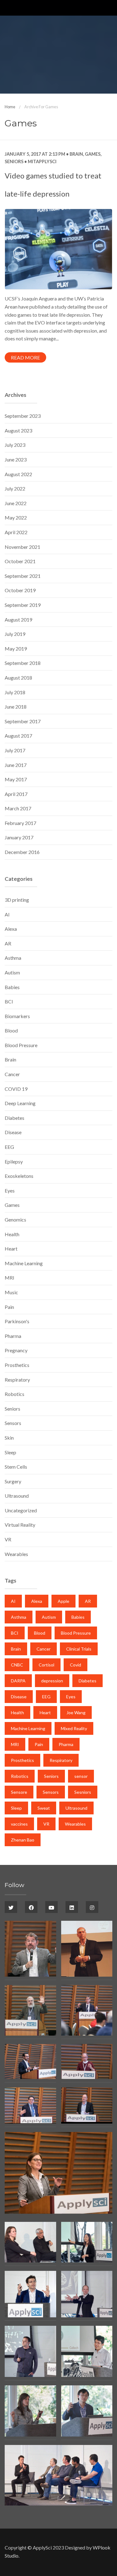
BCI (9, 1001)
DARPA (18, 1681)
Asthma (13, 958)
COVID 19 (16, 1089)
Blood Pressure (21, 1045)
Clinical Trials (79, 1649)
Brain (76, 154)
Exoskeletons (19, 1176)
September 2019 (23, 605)
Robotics (15, 1394)
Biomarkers (17, 1016)
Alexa (11, 929)
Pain (9, 1307)
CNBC (17, 1665)
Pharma (13, 1336)
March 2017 (18, 808)
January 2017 (19, 837)
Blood (11, 1030)
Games (93, 154)
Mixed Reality (74, 1728)
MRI (10, 1278)
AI (7, 914)
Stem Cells (16, 1467)
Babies (12, 987)
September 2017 (23, 721)
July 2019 (15, 634)
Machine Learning (24, 1263)
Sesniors (83, 1792)
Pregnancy (16, 1350)
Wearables (16, 1554)
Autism (12, 972)
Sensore (19, 1792)
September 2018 (23, 663)
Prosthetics (17, 1365)
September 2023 (23, 416)
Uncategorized (21, 1510)
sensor (81, 1776)
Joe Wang (76, 1712)
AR (8, 943)
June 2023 (16, 459)
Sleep (10, 1452)
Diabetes (15, 1118)
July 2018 (15, 692)
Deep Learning (20, 1103)
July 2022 (15, 488)
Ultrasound (17, 1496)
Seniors (14, 161)
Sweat (44, 1808)
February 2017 (20, 823)
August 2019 (18, 620)
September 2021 (23, 576)
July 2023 (15, 445)
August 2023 (18, 430)
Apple (63, 1601)
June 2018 (16, 707)
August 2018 (18, 678)
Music (11, 1292)
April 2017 (16, 794)
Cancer (12, 1074)
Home (10, 107)
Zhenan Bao (23, 1840)
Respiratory (17, 1380)
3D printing (17, 900)
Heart (11, 1249)
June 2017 (16, 765)
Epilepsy (14, 1161)
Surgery (13, 1481)
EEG (9, 1147)
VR (8, 1539)
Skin (9, 1438)
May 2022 (16, 517)
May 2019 (16, 649)
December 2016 (22, 852)
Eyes (10, 1190)
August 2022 (18, 474)
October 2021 (20, 561)
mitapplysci (42, 161)
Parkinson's (17, 1321)
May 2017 (16, 779)
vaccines (19, 1824)
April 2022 (16, 532)
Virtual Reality (20, 1525)
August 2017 (18, 736)
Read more (25, 357)
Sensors (13, 1423)
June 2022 (16, 503)
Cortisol (46, 1665)
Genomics (15, 1220)
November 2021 (22, 547)
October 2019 (20, 590)
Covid (76, 1665)
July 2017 (15, 750)
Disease (13, 1132)
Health (12, 1234)
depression (52, 1681)
